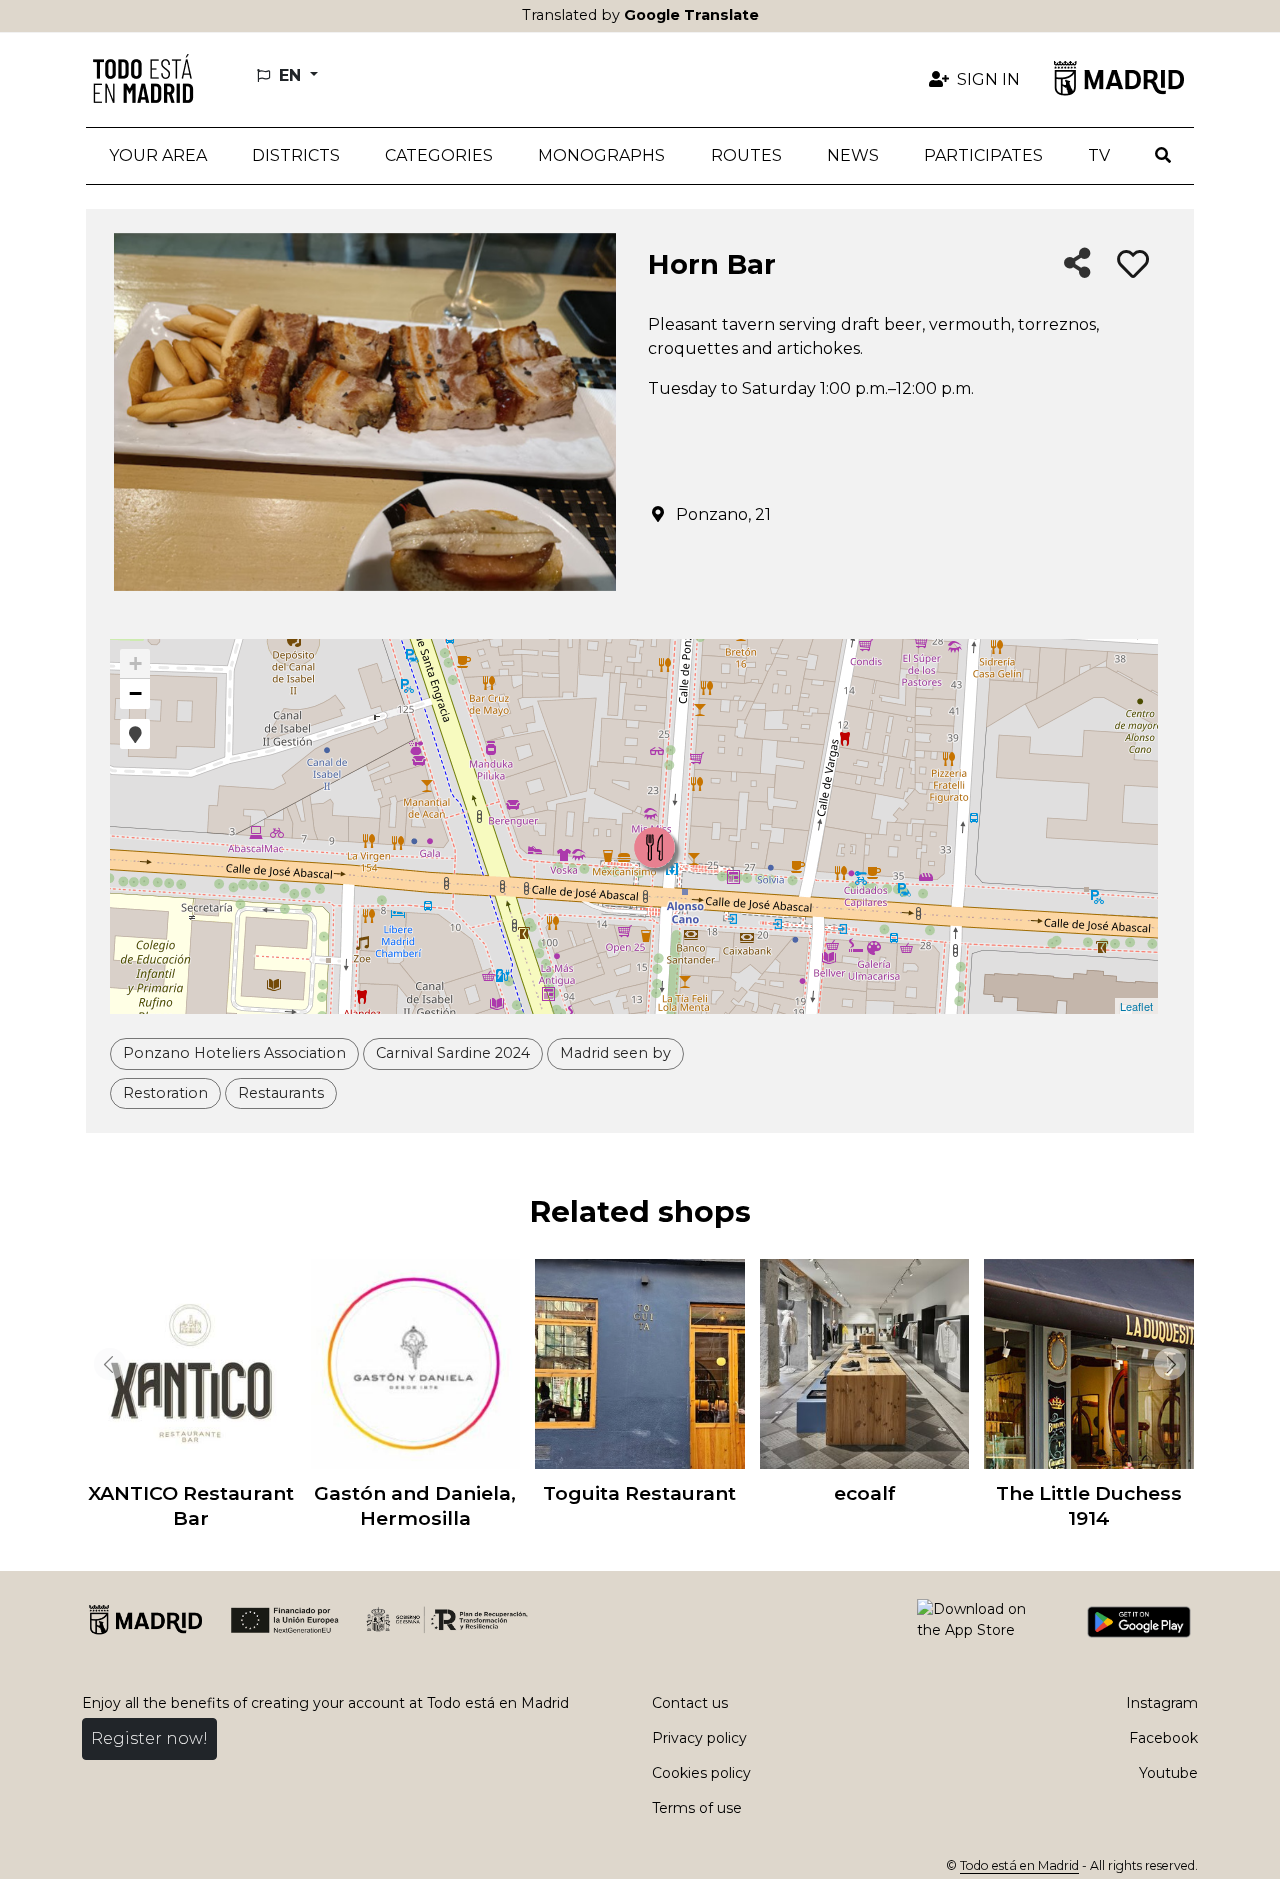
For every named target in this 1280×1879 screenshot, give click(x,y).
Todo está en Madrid (1019, 1865)
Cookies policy (701, 1773)
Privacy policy (699, 1738)
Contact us (690, 1703)
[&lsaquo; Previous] (106, 1364)
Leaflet (1136, 1006)
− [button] (135, 693)
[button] (295, 156)
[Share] (1077, 264)
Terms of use (697, 1808)
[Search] (1163, 156)
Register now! (149, 1738)
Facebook (1163, 1738)
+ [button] (135, 663)
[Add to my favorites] (1133, 265)
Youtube (1168, 1773)
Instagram (1162, 1703)
